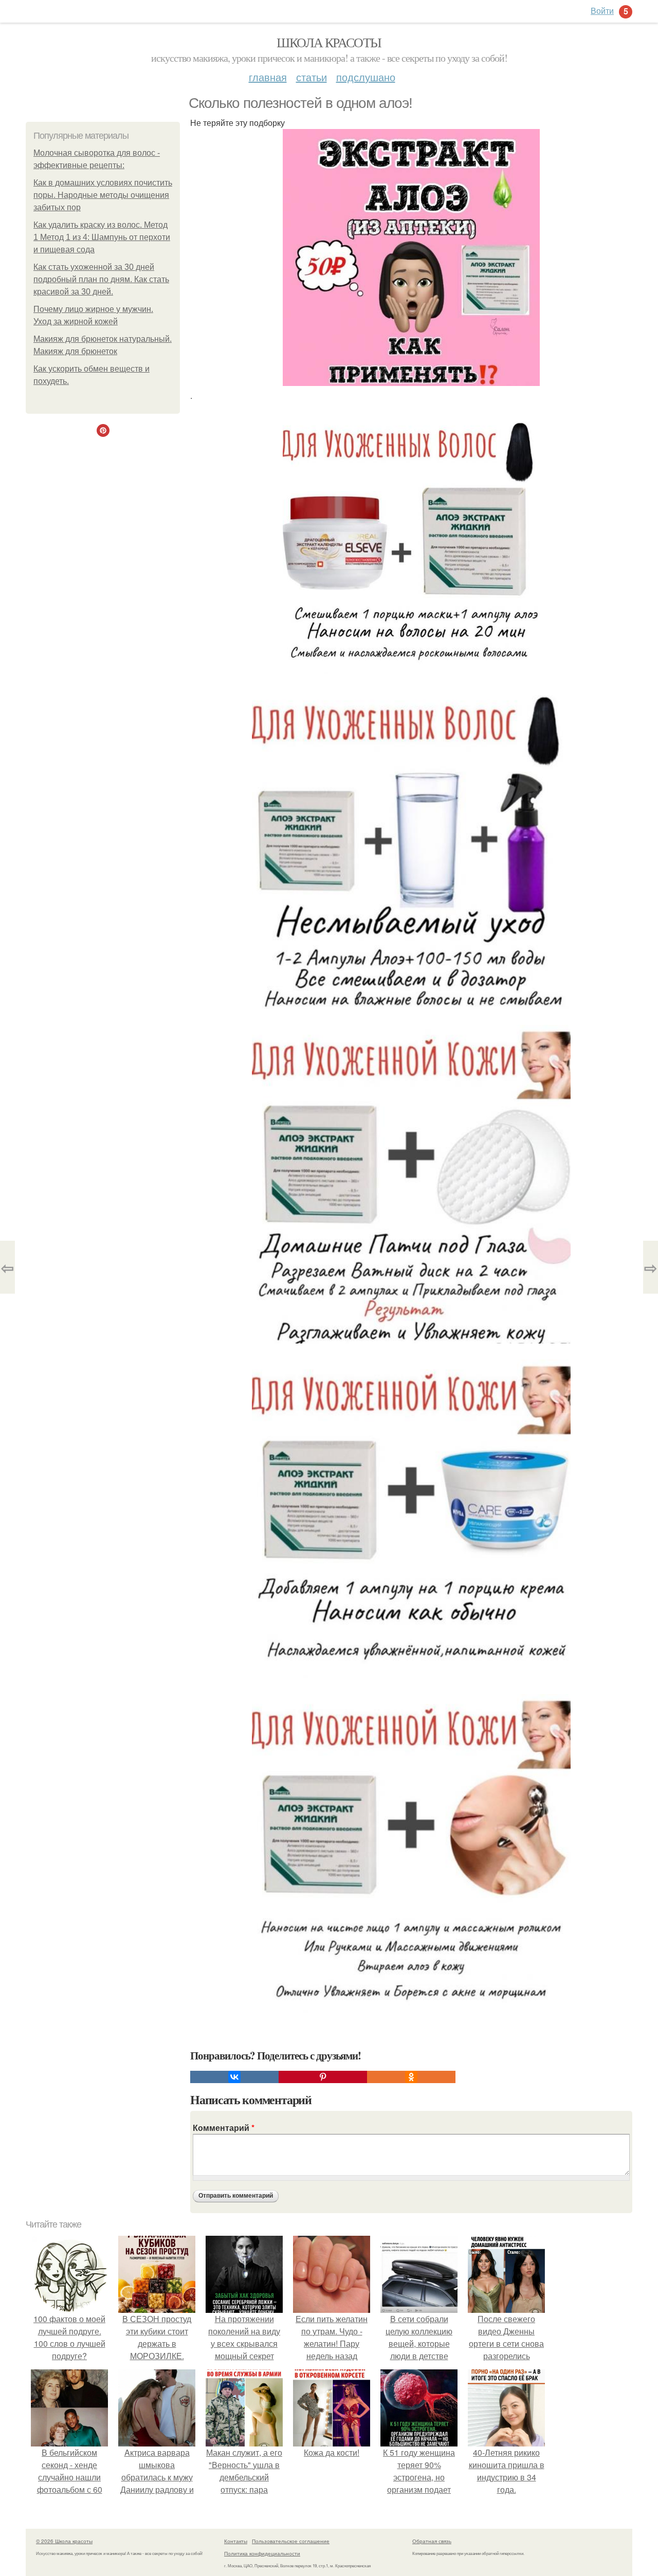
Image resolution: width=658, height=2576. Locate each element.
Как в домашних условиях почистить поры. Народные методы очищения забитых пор (103, 195)
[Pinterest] (323, 2077)
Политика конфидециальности (262, 2553)
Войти (602, 11)
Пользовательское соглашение (291, 2541)
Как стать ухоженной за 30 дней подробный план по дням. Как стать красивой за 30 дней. (101, 279)
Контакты (236, 2541)
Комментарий (224, 2128)
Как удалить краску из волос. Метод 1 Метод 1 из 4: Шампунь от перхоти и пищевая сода (102, 237)
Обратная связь (432, 2541)
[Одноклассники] (411, 2077)
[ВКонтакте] (234, 2077)
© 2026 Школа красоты (64, 2541)
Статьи (312, 77)
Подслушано (366, 77)
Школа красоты (329, 42)
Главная (268, 77)
